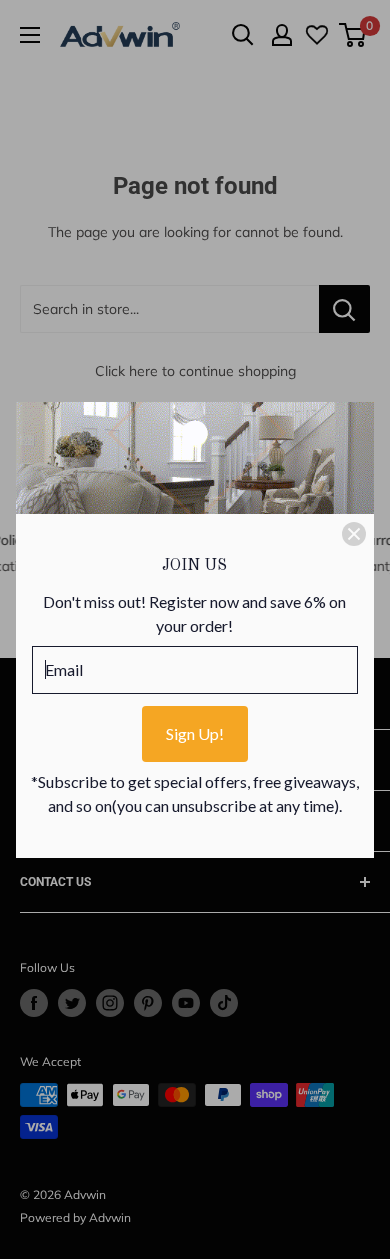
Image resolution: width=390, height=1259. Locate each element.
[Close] (354, 534)
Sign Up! (195, 733)
